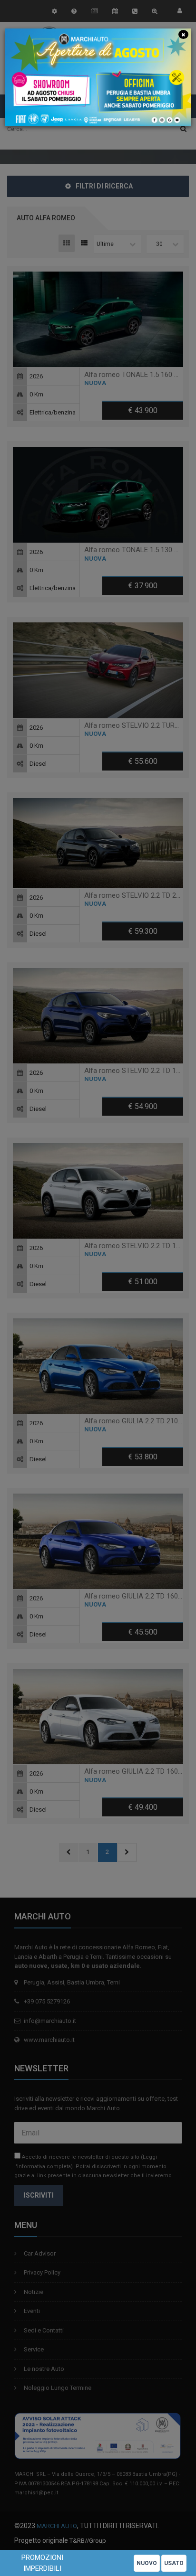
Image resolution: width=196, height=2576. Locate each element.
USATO (174, 2563)
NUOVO (147, 2563)
